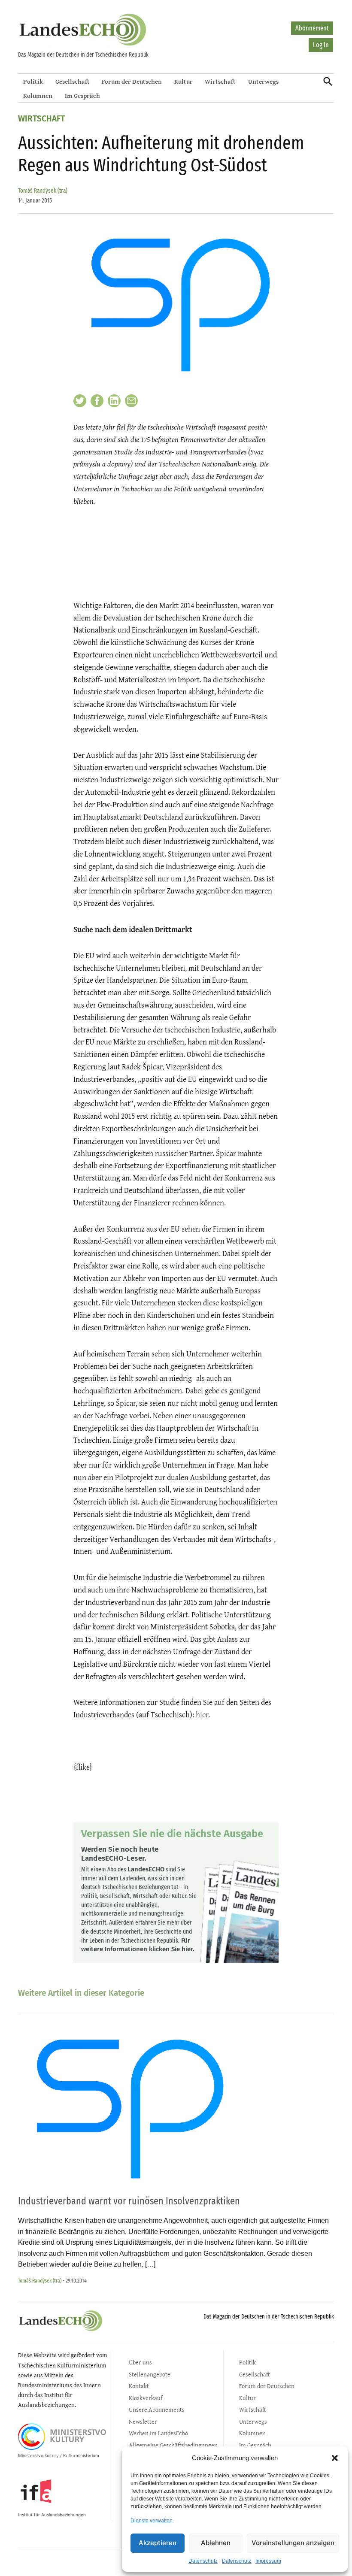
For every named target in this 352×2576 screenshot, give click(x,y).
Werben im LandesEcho (158, 2433)
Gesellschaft (73, 81)
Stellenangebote (150, 2374)
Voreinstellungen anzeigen (293, 2543)
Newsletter (143, 2421)
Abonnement (312, 28)
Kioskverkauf (146, 2398)
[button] (335, 2458)
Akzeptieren (158, 2543)
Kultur (184, 81)
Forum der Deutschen (132, 81)
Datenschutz (203, 2561)
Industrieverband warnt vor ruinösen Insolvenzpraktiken (129, 2201)
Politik (33, 81)
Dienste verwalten (152, 2521)
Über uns (140, 2362)
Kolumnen (38, 95)
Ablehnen (216, 2543)
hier (202, 1715)
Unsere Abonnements (157, 2409)
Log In (321, 45)
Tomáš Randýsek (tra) (43, 191)
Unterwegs (263, 81)
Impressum (268, 2561)
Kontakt (139, 2386)
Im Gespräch (82, 95)
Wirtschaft (220, 81)
